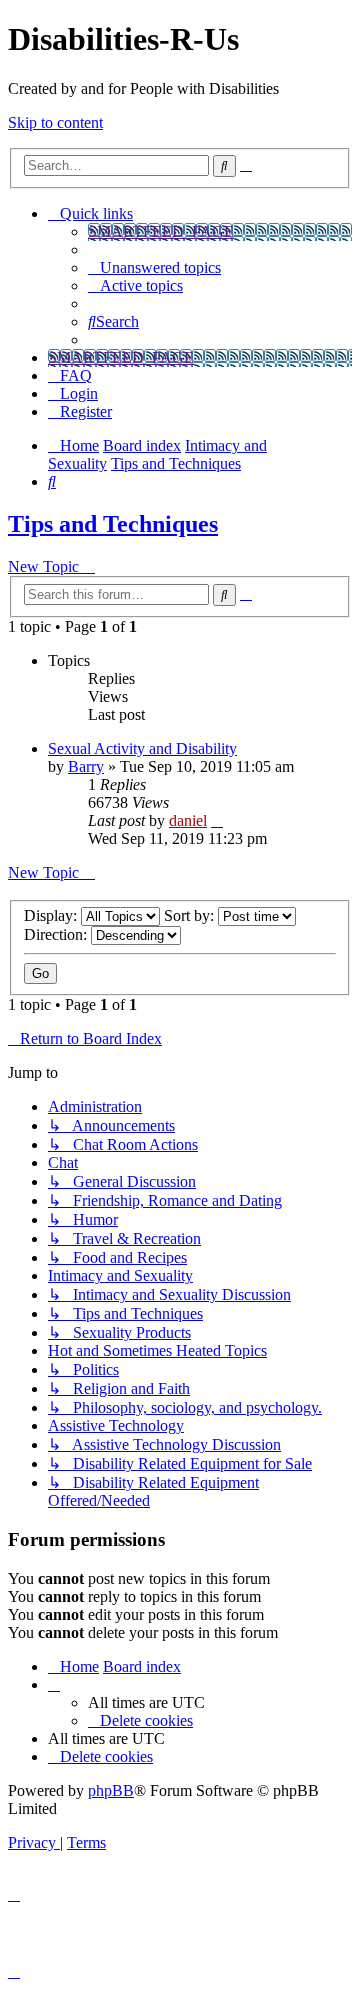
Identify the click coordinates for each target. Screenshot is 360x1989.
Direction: (57, 934)
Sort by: (191, 915)
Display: (52, 915)
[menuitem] (154, 267)
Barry (86, 766)
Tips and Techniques (113, 524)
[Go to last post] (217, 820)
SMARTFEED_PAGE (161, 231)
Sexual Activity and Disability (142, 748)
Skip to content (55, 122)
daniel (188, 820)
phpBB (111, 1790)
